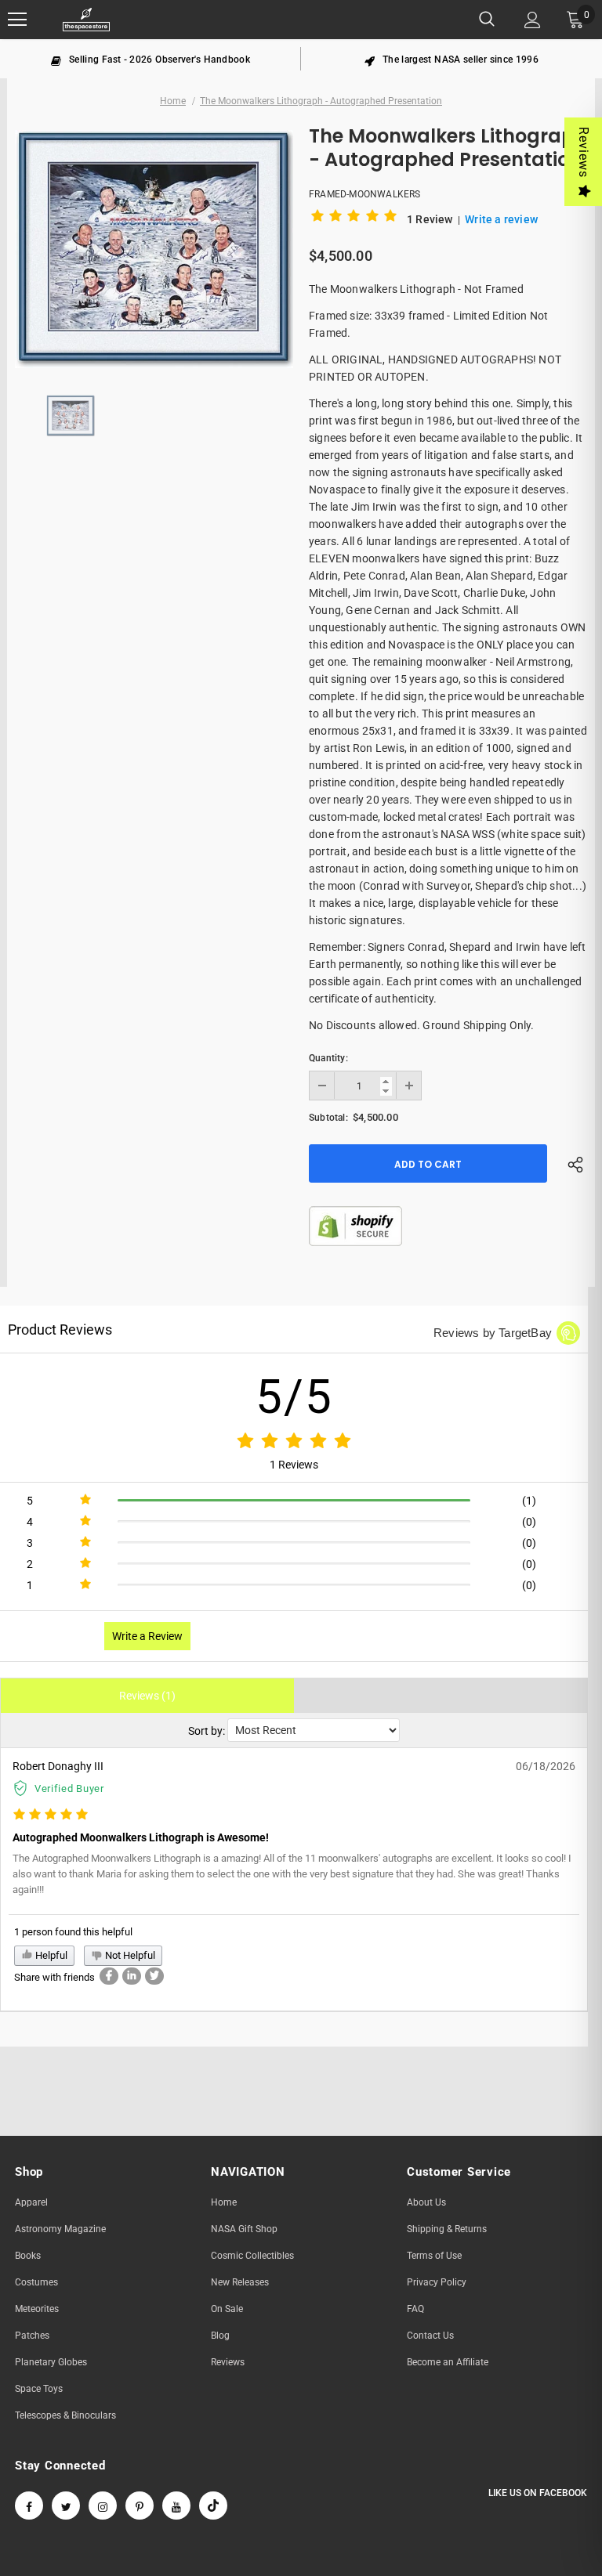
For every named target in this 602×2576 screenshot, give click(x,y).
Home (173, 101)
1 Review (431, 219)
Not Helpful (129, 1955)
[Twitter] (66, 2506)
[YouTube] (176, 2506)
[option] (150, 59)
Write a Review (147, 1636)
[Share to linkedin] (132, 1976)
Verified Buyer (69, 1788)
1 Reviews (294, 1465)
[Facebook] (29, 2506)
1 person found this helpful (73, 1932)
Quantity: (328, 1058)
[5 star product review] (51, 1815)
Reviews (584, 152)
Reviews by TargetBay (493, 1333)
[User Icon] (533, 20)
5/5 (294, 1397)
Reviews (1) (147, 1696)
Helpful (50, 1955)
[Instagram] (103, 2506)
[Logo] (86, 20)
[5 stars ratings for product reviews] (294, 1442)
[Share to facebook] (109, 1976)
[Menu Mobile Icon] (17, 20)
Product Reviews (60, 1330)
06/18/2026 (546, 1766)
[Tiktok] (213, 2506)
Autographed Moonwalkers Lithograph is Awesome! (141, 1837)
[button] (357, 219)
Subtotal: (328, 1118)
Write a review (501, 219)
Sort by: (207, 1731)
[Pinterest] (140, 2506)
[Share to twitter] (154, 1976)
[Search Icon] (487, 20)
